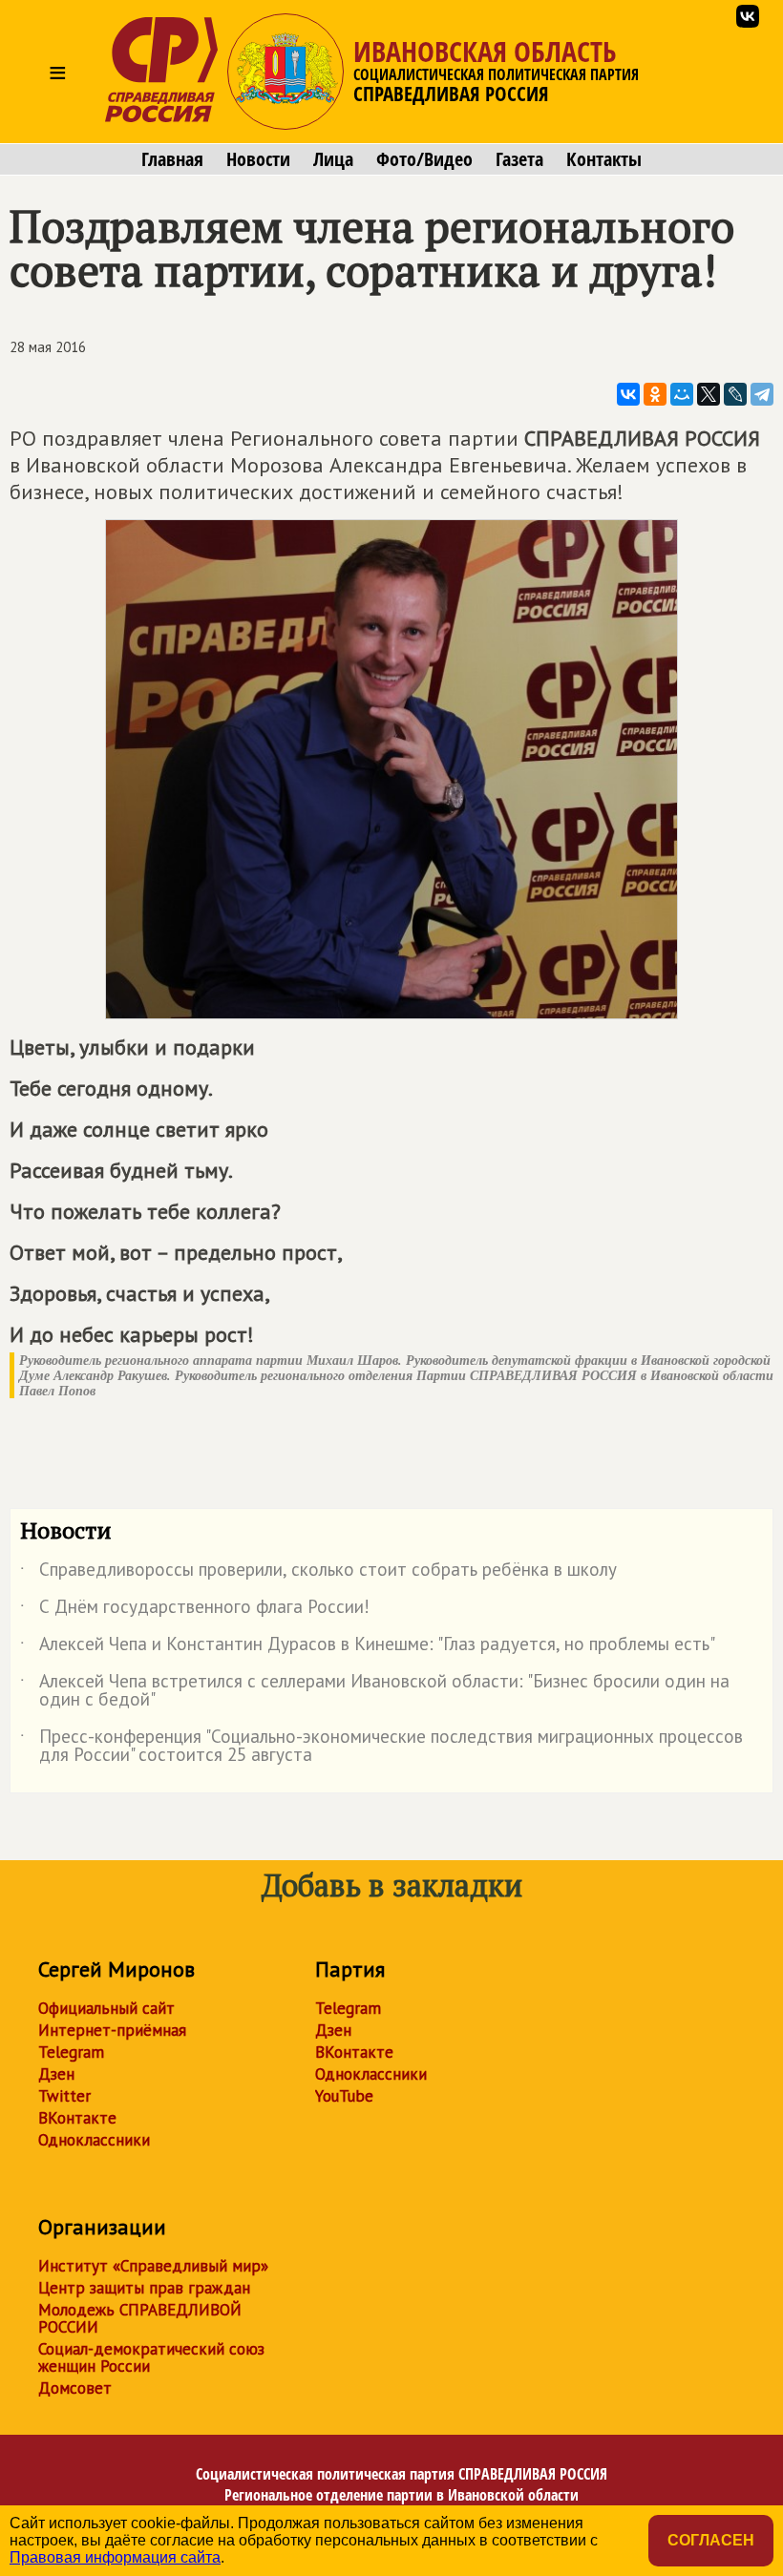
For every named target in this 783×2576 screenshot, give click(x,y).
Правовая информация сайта (115, 2557)
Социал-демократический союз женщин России (151, 2357)
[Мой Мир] (682, 394)
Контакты (604, 159)
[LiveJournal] (735, 394)
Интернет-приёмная (112, 2030)
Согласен (711, 2540)
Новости (258, 159)
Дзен (56, 2074)
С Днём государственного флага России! (195, 1610)
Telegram (71, 2052)
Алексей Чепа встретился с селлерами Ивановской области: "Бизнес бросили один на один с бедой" (375, 1691)
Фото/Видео (424, 159)
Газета (519, 159)
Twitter (64, 2096)
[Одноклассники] (655, 394)
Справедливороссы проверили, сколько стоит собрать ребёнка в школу (318, 1573)
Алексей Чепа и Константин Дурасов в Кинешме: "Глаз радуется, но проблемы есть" (368, 1647)
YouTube (344, 2096)
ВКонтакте (77, 2118)
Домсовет (75, 2388)
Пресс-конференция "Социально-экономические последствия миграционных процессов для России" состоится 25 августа (381, 1747)
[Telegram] (762, 394)
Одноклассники (94, 2140)
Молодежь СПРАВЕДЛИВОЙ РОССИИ (140, 2318)
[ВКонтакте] (628, 394)
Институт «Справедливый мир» (153, 2266)
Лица (333, 159)
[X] (709, 394)
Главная (172, 159)
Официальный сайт (106, 2008)
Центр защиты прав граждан (144, 2288)
